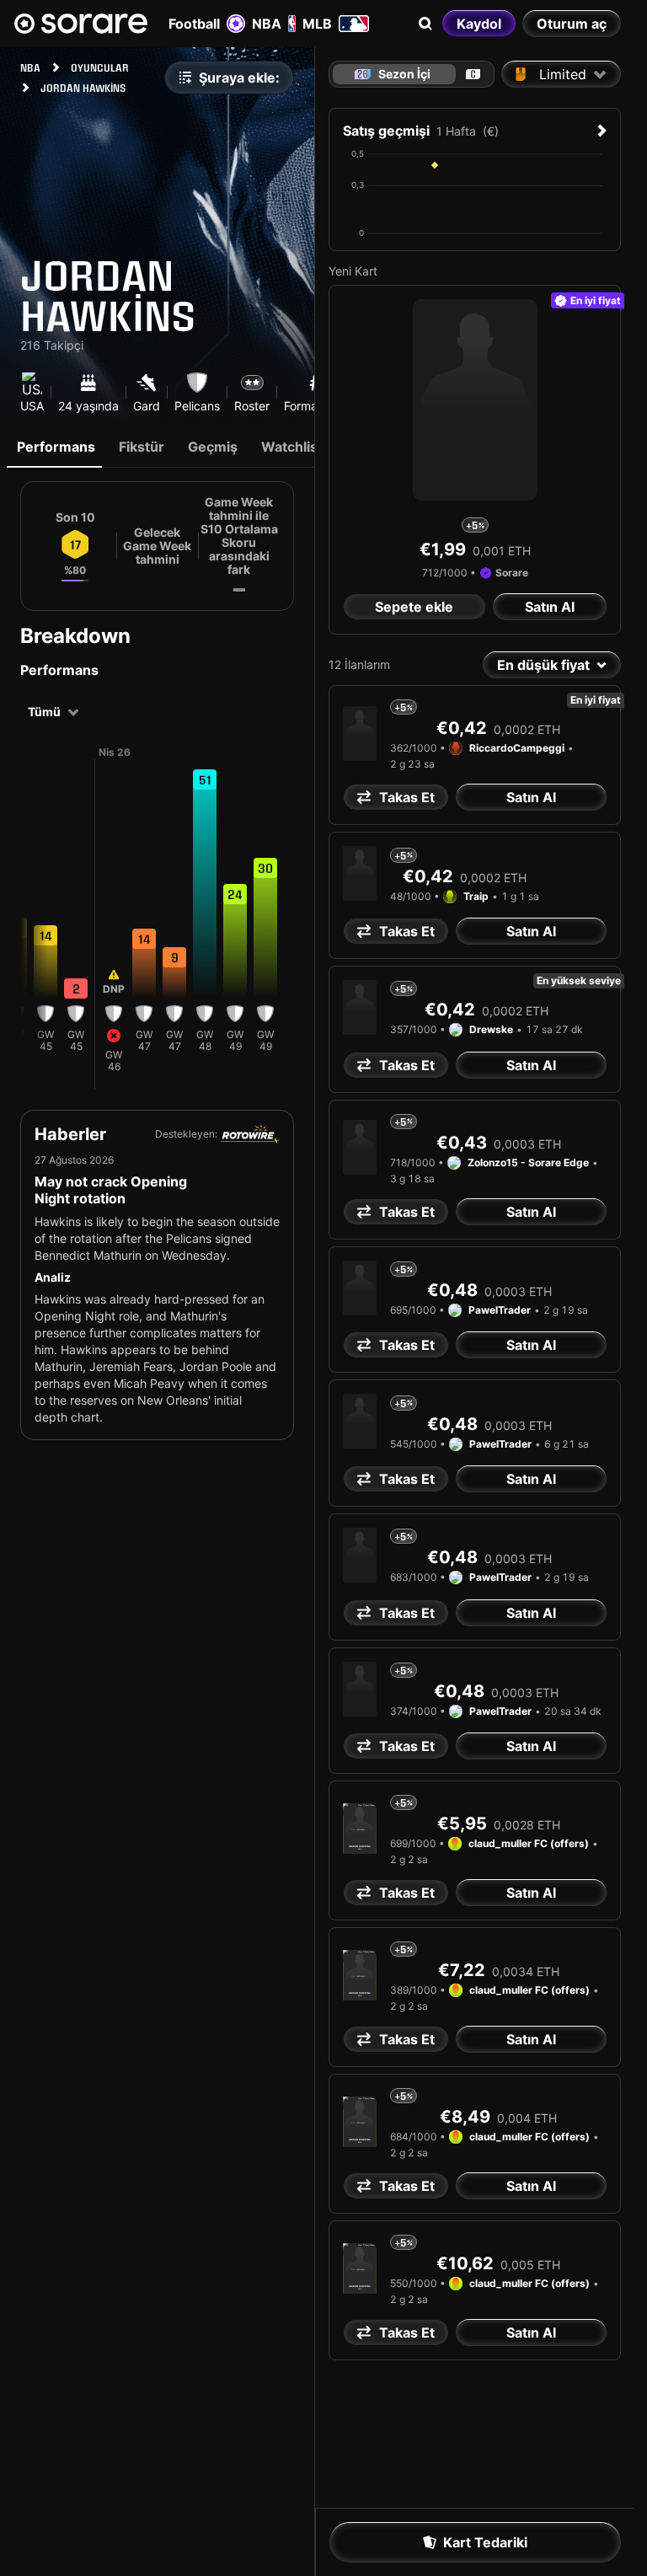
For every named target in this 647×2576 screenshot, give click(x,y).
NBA (267, 24)
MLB (317, 24)
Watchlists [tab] (296, 447)
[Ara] (425, 24)
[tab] (473, 74)
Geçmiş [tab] (213, 447)
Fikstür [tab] (142, 447)
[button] (45, 935)
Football (194, 24)
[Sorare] (81, 24)
